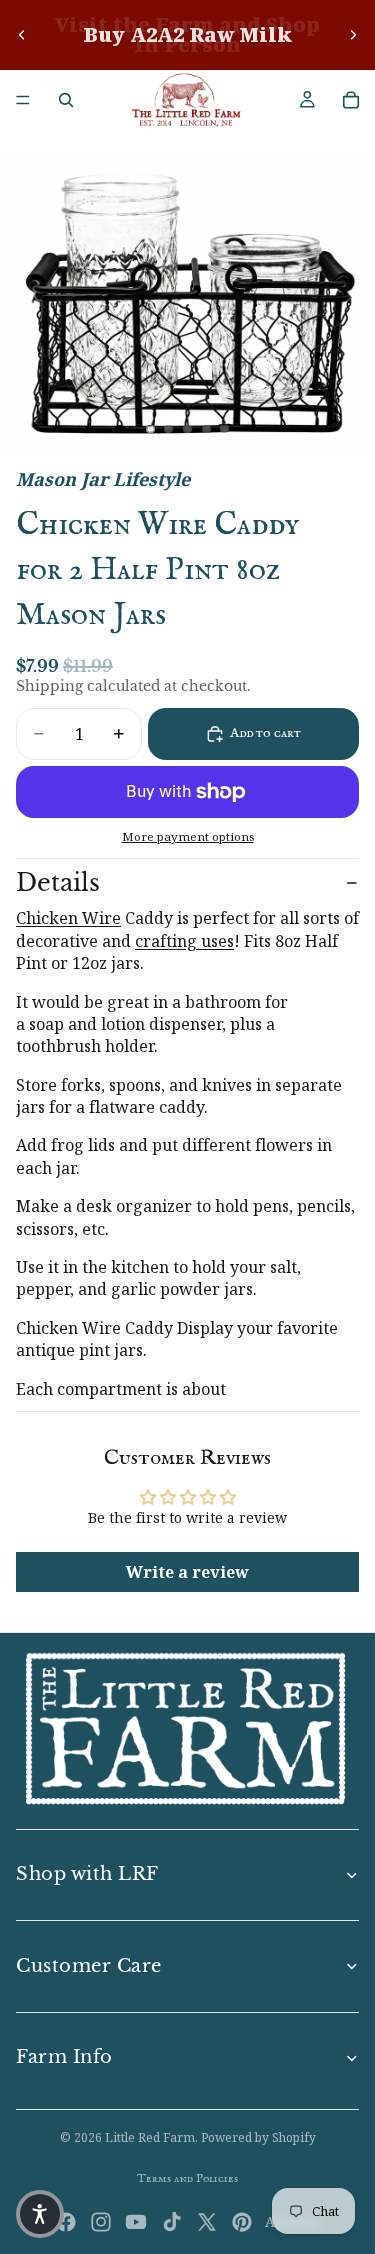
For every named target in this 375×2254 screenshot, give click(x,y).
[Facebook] (66, 2222)
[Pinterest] (242, 2222)
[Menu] (23, 100)
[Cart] (351, 100)
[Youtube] (136, 2222)
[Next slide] (353, 35)
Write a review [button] (187, 1572)
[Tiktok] (172, 2222)
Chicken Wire (68, 918)
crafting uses (184, 941)
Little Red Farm (150, 2137)
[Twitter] (207, 2222)
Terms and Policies (187, 2178)
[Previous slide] (22, 35)
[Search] (66, 100)
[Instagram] (101, 2222)
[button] (40, 2214)
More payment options (188, 836)
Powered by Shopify (258, 2137)
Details (58, 882)
